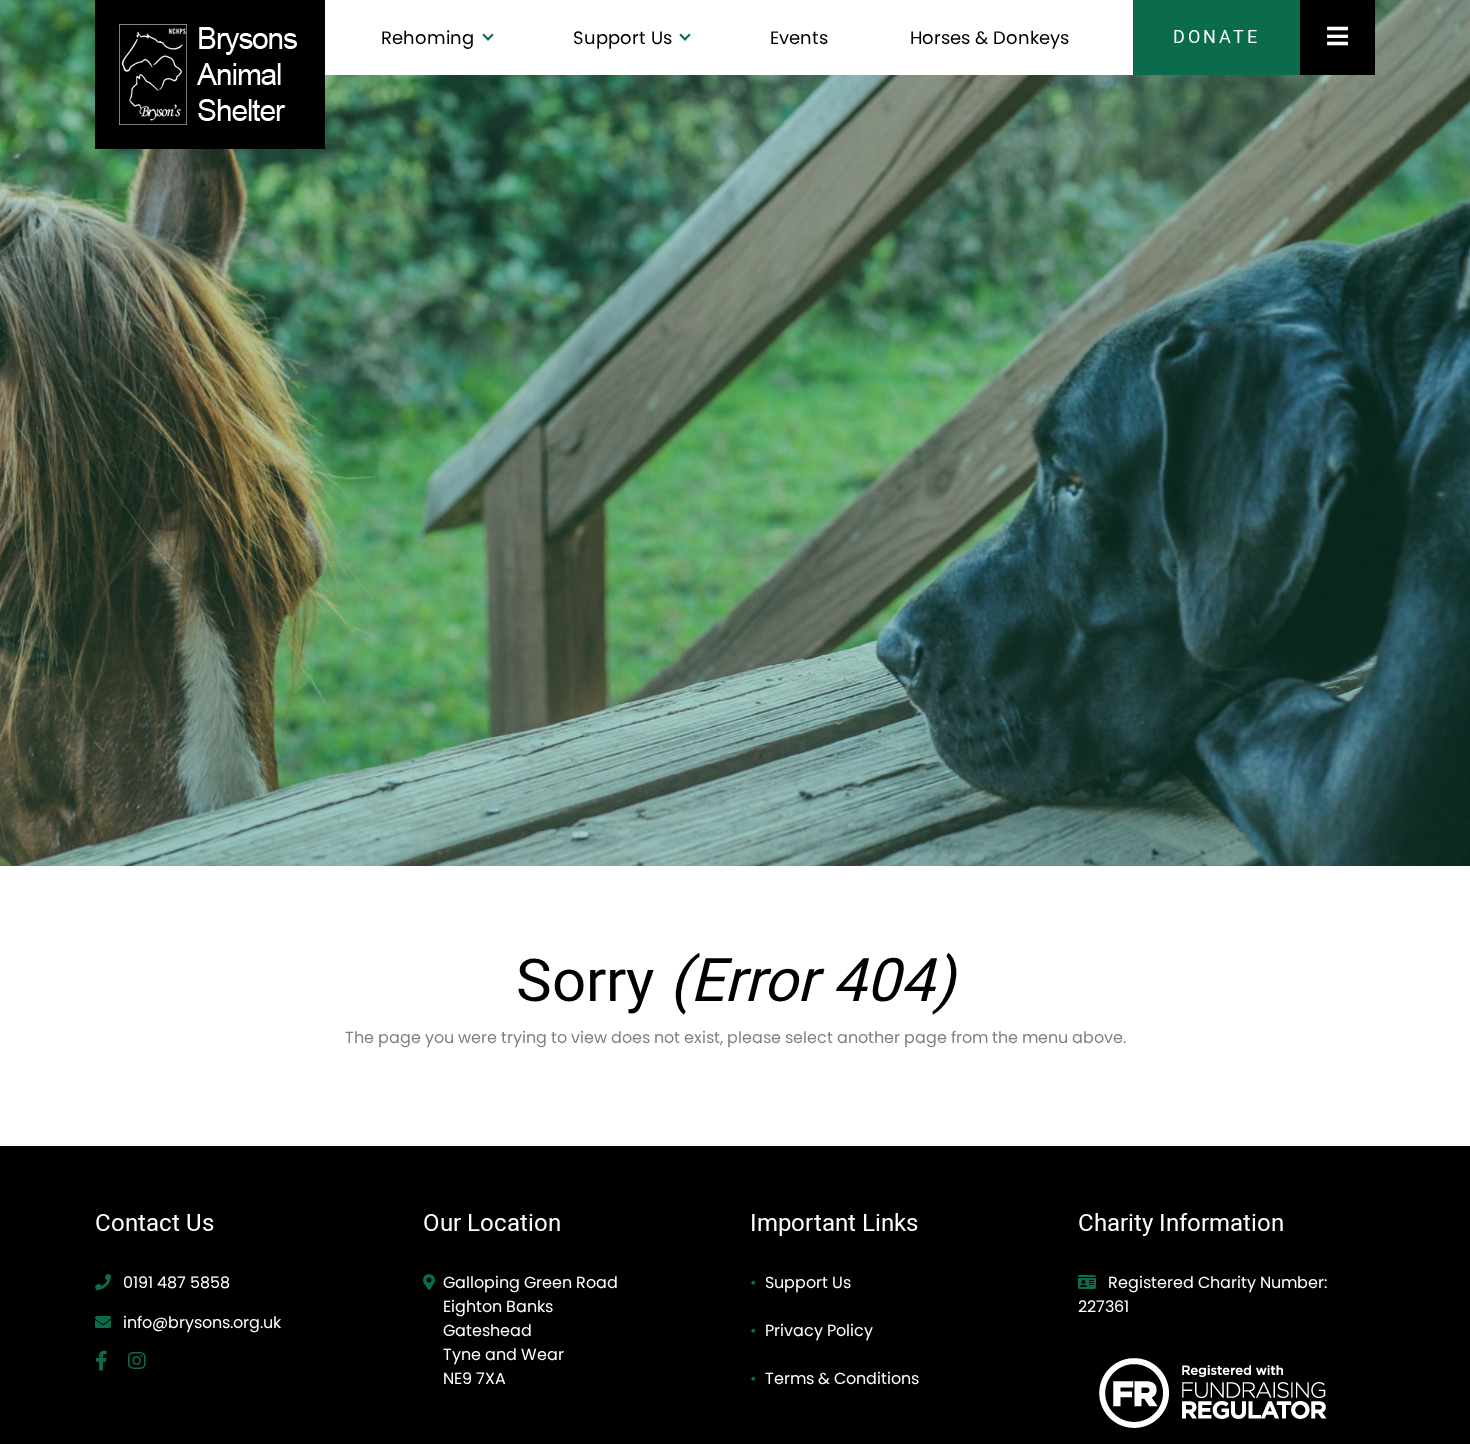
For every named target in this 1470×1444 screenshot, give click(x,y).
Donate (1216, 37)
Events (799, 37)
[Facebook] (111, 1362)
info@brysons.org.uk (202, 1322)
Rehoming (430, 37)
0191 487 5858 (174, 1282)
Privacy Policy (819, 1330)
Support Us (625, 37)
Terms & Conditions (842, 1378)
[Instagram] (145, 1362)
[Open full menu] (1337, 37)
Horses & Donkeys (989, 37)
